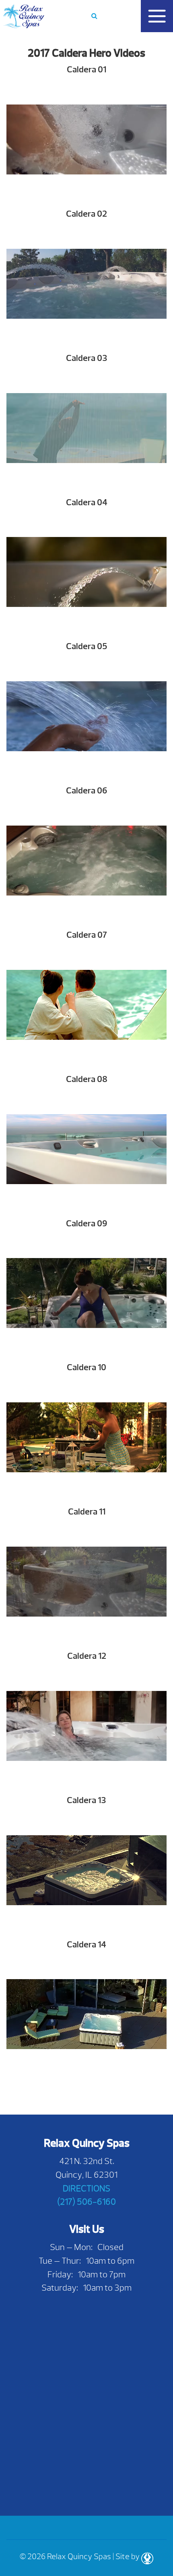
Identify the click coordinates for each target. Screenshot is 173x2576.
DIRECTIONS (86, 2188)
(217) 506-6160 (86, 2202)
